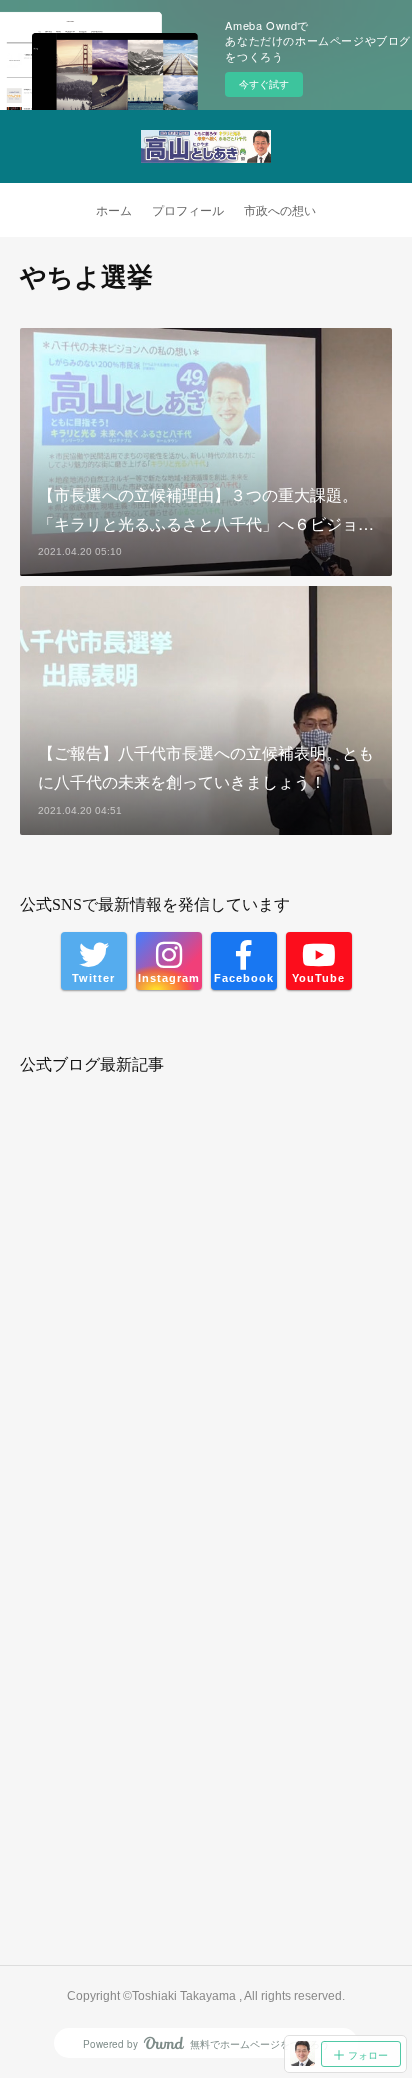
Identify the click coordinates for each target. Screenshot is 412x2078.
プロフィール (188, 211)
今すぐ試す (264, 84)
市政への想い (280, 211)
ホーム (114, 211)
